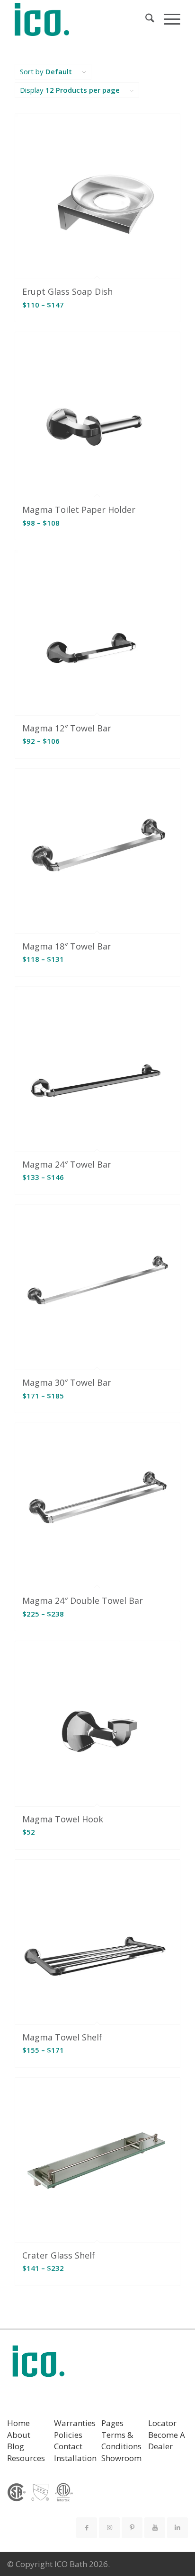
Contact (68, 2446)
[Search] (145, 19)
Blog (16, 2446)
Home (18, 2423)
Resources (26, 2458)
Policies (68, 2435)
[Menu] (167, 19)
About (19, 2435)
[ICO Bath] (81, 19)
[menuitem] (145, 19)
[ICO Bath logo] (38, 2364)
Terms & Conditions (121, 2441)
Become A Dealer (167, 2441)
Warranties (75, 2423)
